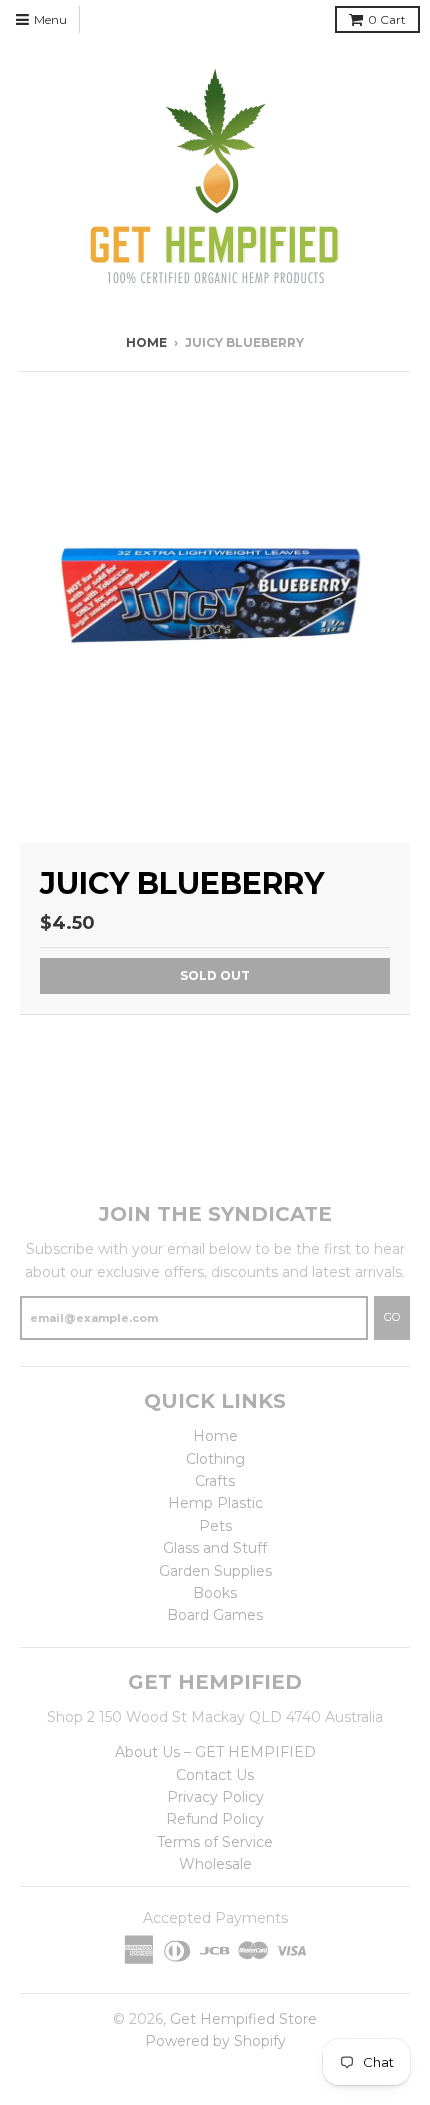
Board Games (215, 1615)
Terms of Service (215, 1842)
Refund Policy (215, 1819)
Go (392, 1317)
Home (146, 342)
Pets (215, 1526)
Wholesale (215, 1864)
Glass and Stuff (215, 1548)
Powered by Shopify (215, 2041)
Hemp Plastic (215, 1503)
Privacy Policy (215, 1797)
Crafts (215, 1481)
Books (215, 1593)
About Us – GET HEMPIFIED (215, 1752)
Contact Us (215, 1775)
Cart (387, 19)
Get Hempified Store (243, 2019)
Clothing (215, 1459)
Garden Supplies (215, 1571)
